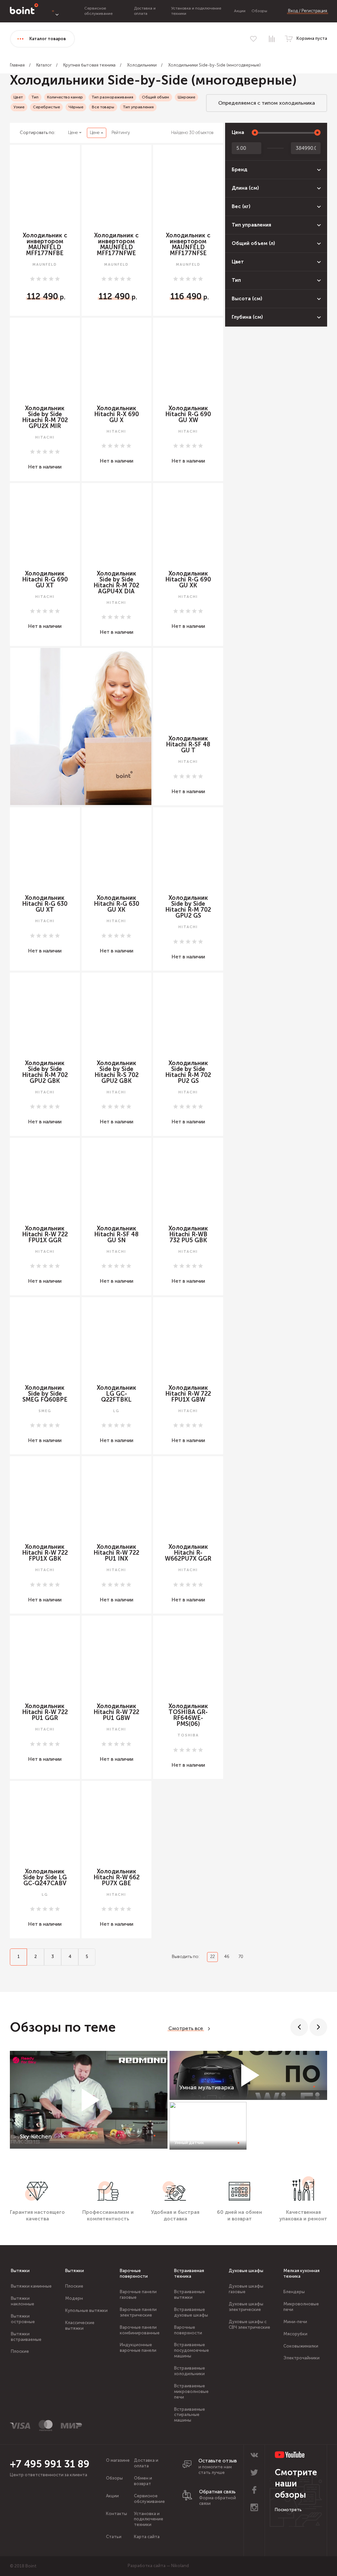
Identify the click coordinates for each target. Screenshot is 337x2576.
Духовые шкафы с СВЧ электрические (249, 2324)
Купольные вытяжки (86, 2310)
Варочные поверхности (134, 2273)
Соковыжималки (301, 2346)
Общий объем (156, 97)
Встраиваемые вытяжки (190, 2294)
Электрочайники (301, 2358)
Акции (240, 11)
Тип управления (138, 107)
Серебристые (46, 107)
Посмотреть (288, 2510)
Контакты (117, 2514)
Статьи (114, 2537)
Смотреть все (186, 2028)
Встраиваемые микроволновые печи (191, 2391)
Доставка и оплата (145, 11)
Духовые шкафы (246, 2271)
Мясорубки (295, 2334)
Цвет (18, 97)
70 (241, 1957)
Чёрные (76, 107)
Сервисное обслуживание (98, 11)
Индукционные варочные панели (138, 2348)
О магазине (118, 2460)
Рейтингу (121, 133)
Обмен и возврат (143, 2481)
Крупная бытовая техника (89, 65)
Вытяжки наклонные (23, 2301)
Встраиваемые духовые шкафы (191, 2312)
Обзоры (259, 11)
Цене (73, 133)
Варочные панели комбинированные (140, 2330)
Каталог (44, 65)
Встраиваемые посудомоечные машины (192, 2350)
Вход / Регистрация (308, 11)
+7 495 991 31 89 (50, 2464)
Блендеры (294, 2292)
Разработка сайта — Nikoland (158, 2566)
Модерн (74, 2298)
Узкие (19, 107)
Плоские (20, 2351)
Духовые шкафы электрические (246, 2307)
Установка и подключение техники (149, 2519)
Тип (35, 97)
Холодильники (142, 65)
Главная (17, 65)
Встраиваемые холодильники (190, 2371)
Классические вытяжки (80, 2325)
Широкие (186, 97)
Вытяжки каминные (31, 2286)
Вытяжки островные (23, 2319)
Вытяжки (20, 2271)
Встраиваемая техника (189, 2273)
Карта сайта (147, 2537)
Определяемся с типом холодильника (267, 103)
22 (213, 1957)
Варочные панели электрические (138, 2312)
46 (227, 1957)
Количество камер (65, 97)
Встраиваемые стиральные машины (190, 2415)
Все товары (103, 107)
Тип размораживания (112, 97)
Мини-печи (295, 2322)
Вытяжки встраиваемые (26, 2337)
